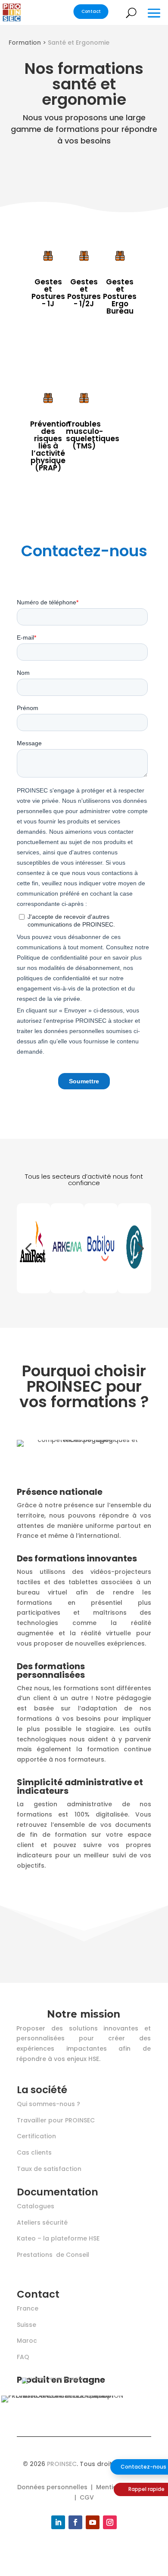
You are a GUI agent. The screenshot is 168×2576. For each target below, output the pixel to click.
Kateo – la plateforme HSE (58, 2238)
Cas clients (34, 2152)
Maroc (27, 2341)
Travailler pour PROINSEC (56, 2120)
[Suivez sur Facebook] (75, 2522)
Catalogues (36, 2206)
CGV (87, 2497)
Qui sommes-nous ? (48, 2104)
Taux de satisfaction (49, 2169)
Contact (91, 12)
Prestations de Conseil (53, 2255)
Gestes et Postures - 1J (48, 293)
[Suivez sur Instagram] (110, 2522)
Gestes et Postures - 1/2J (84, 293)
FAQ (23, 2357)
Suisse (26, 2325)
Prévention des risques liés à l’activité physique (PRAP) (50, 446)
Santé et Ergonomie (79, 43)
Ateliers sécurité (42, 2222)
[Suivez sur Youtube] (93, 2522)
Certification (36, 2136)
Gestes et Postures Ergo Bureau (120, 296)
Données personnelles (52, 2487)
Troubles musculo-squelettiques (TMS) (93, 435)
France (28, 2308)
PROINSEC (62, 2464)
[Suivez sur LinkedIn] (58, 2522)
